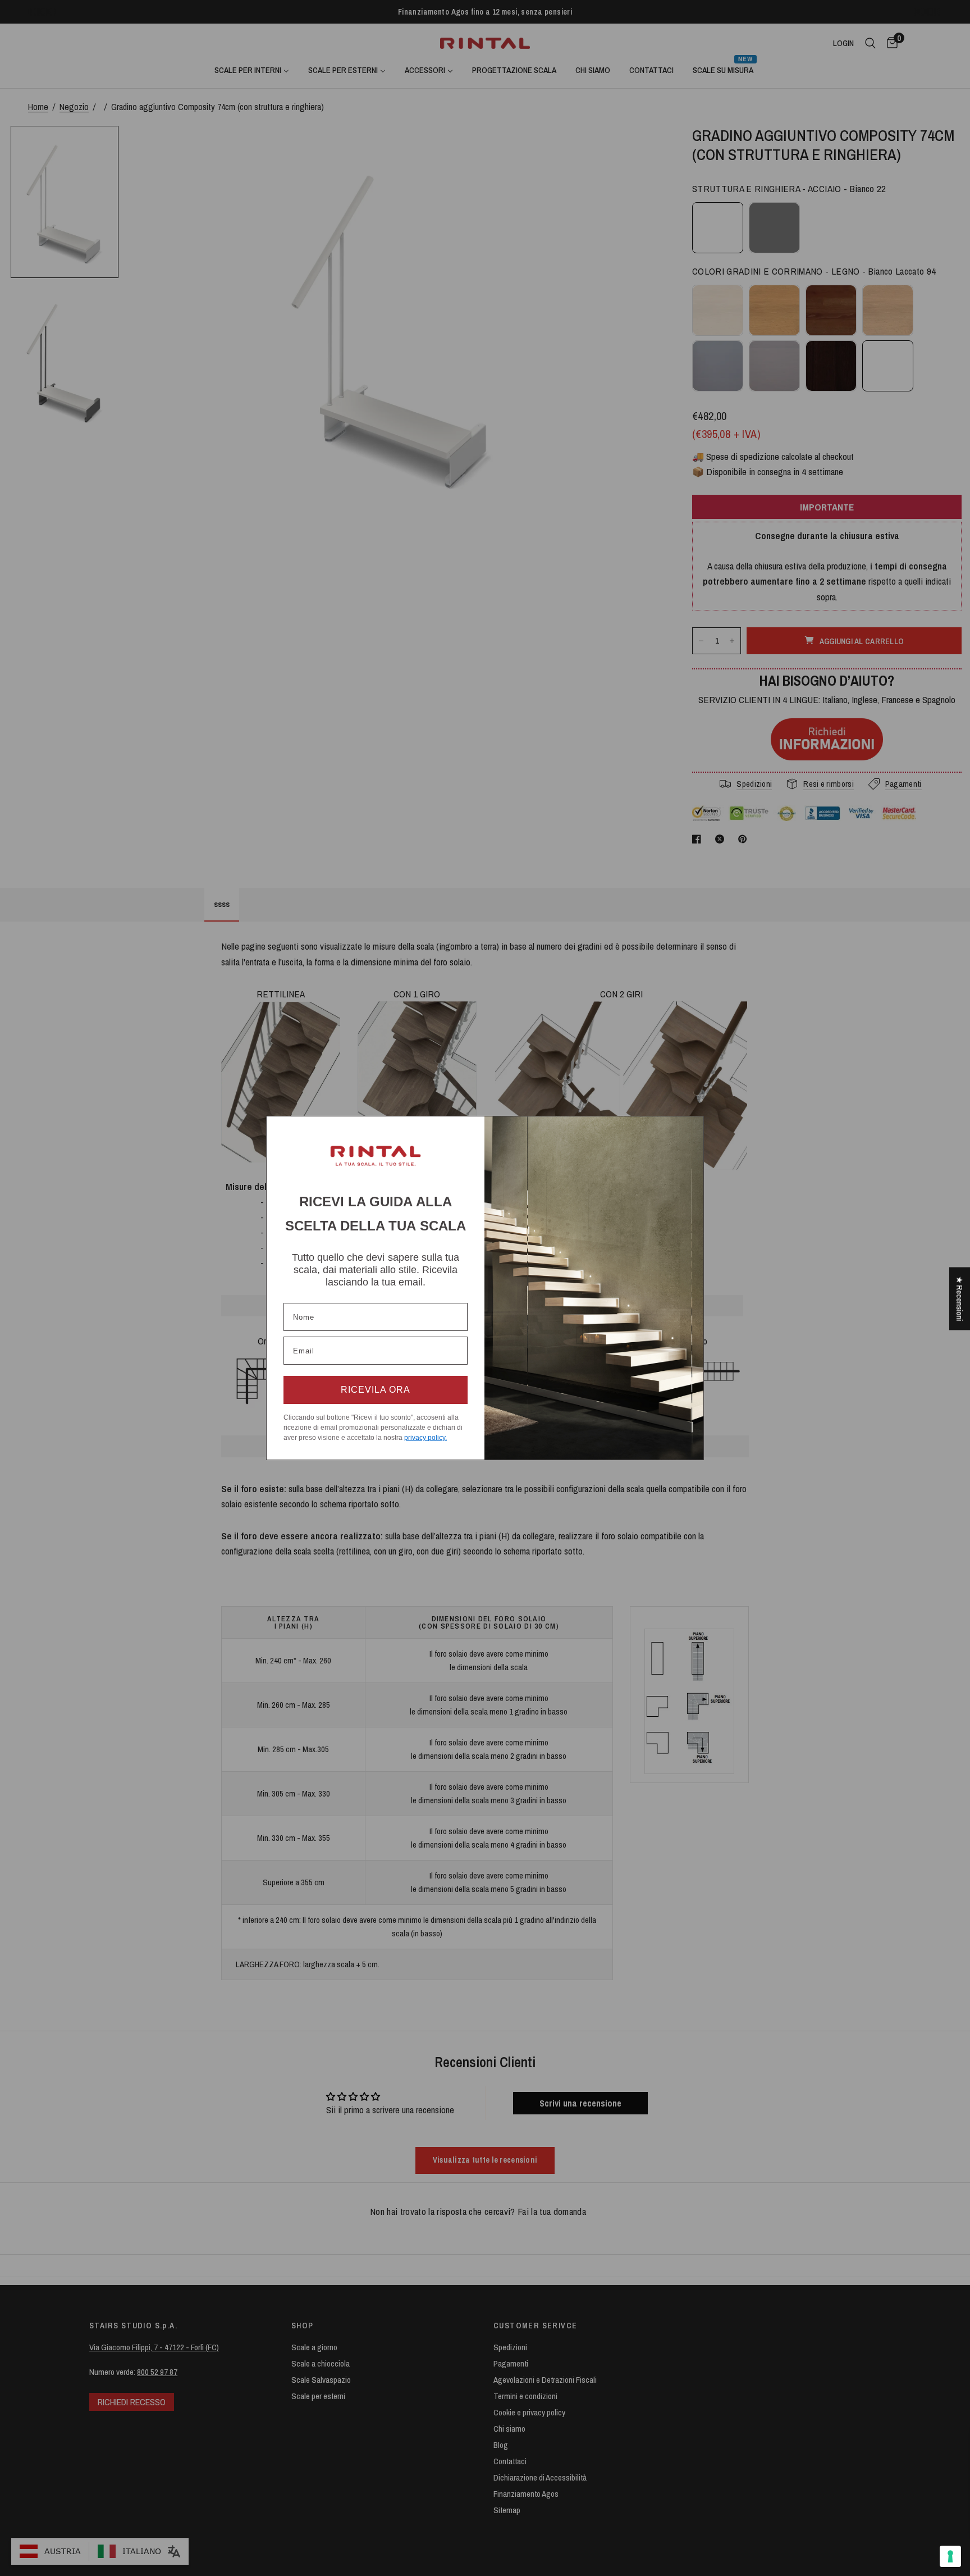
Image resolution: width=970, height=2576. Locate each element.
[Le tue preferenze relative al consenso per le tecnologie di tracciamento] (950, 2556)
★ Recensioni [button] (960, 1298)
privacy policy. (425, 1438)
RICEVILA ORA (376, 1390)
